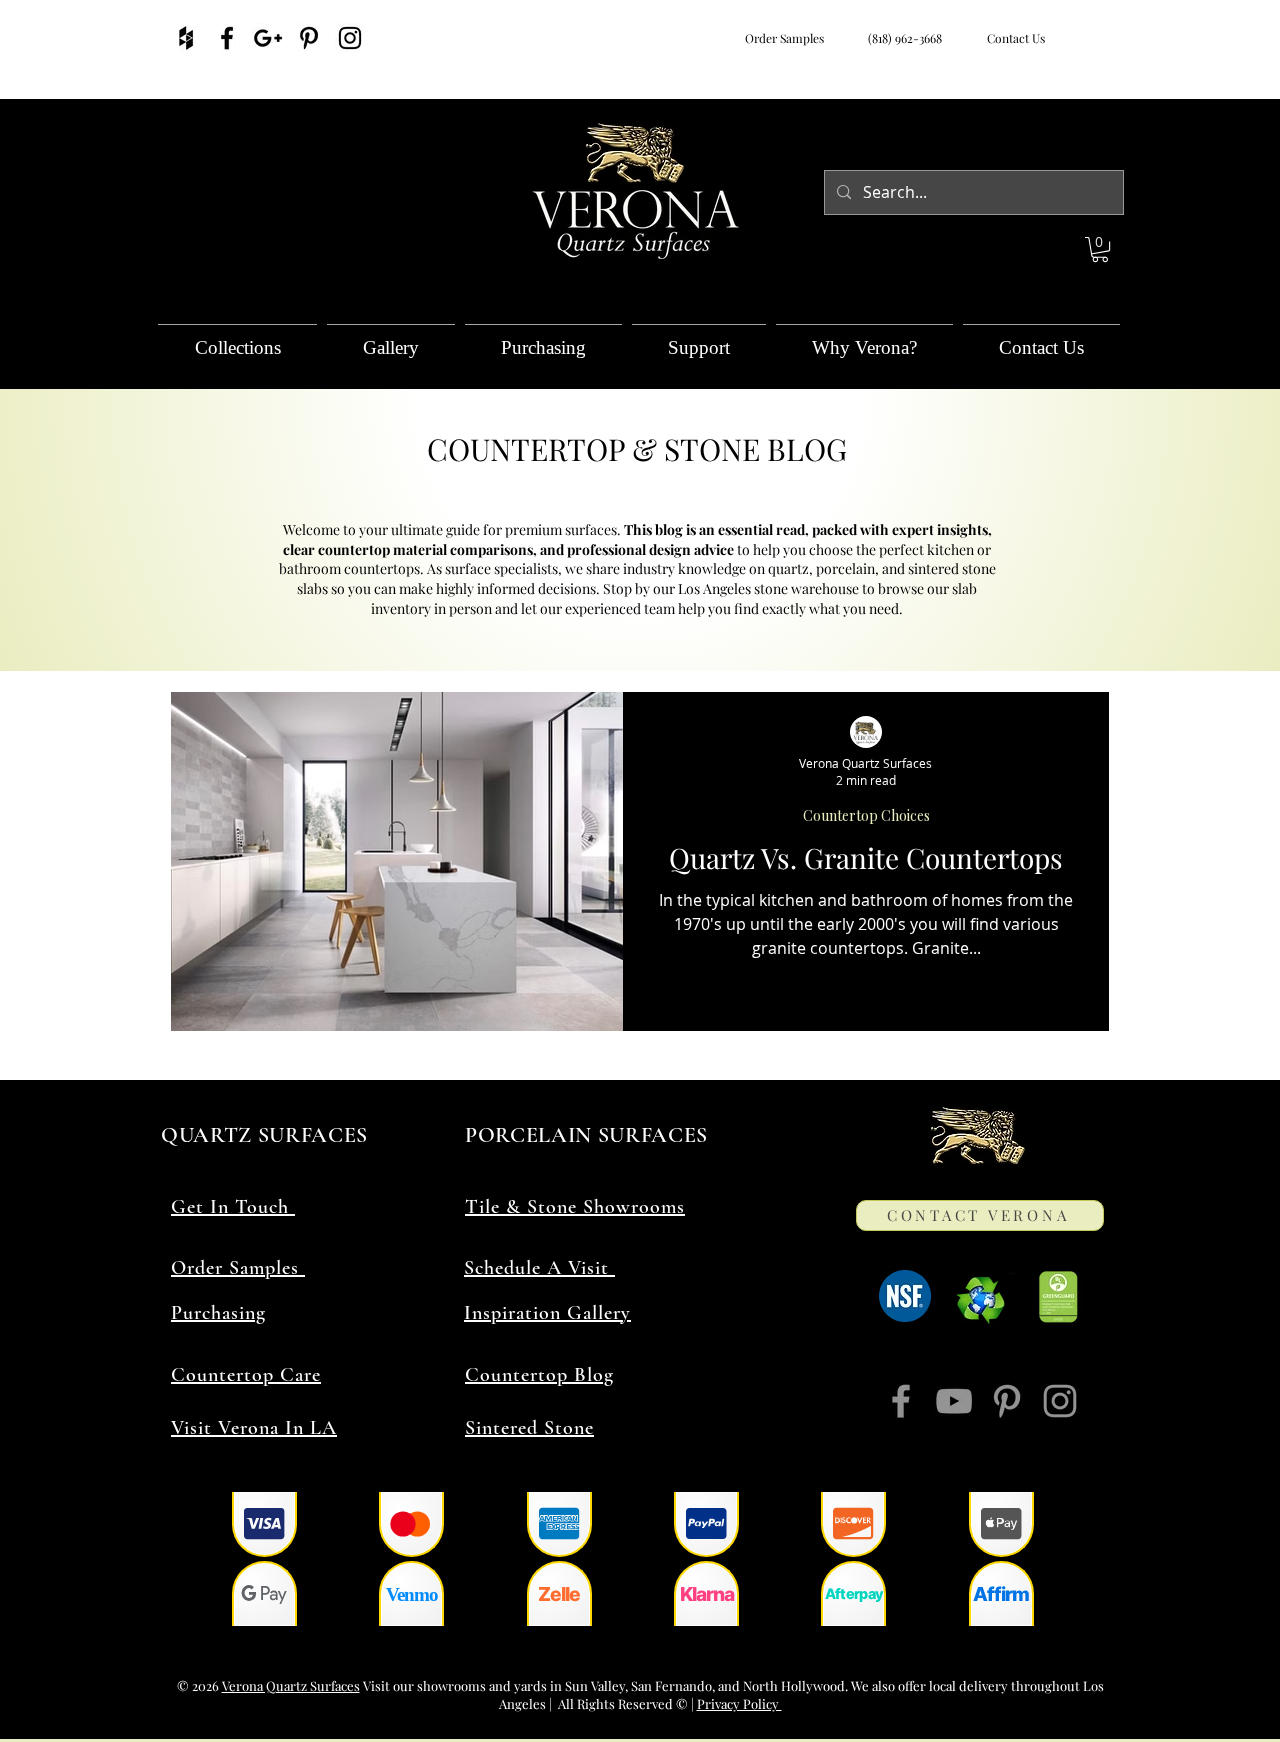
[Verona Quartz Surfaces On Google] (268, 38)
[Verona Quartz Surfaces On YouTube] (954, 1401)
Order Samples (784, 38)
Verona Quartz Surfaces (291, 1685)
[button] (1100, 249)
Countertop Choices (866, 815)
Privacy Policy (739, 1703)
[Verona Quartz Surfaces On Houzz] (186, 38)
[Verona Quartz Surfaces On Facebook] (227, 38)
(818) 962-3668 (902, 38)
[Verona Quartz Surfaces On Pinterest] (309, 38)
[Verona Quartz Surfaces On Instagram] (350, 38)
